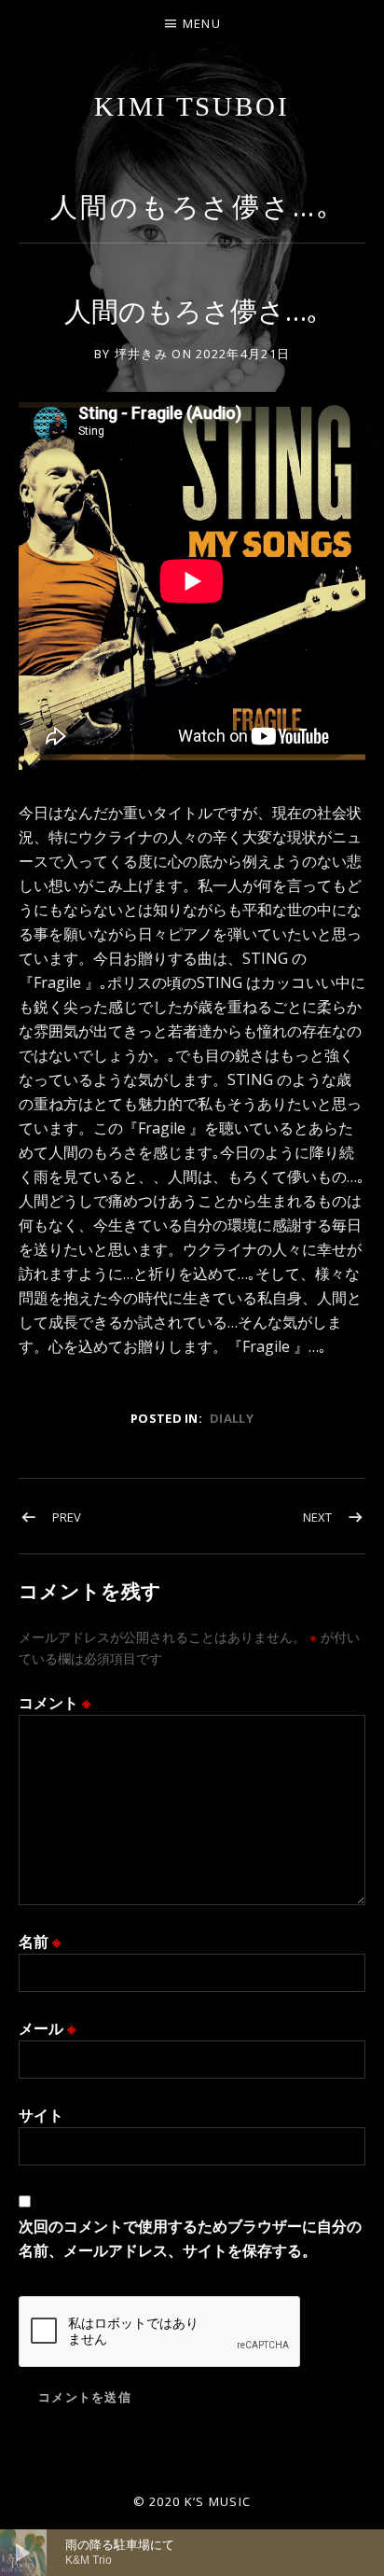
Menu (202, 23)
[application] (192, 2553)
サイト (41, 2115)
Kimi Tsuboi (192, 106)
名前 (40, 1942)
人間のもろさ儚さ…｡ (192, 206)
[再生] (23, 2553)
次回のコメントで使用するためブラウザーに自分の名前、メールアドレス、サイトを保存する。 (190, 2238)
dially (232, 1418)
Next (317, 1517)
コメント (55, 1703)
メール (47, 2028)
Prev (67, 1517)
